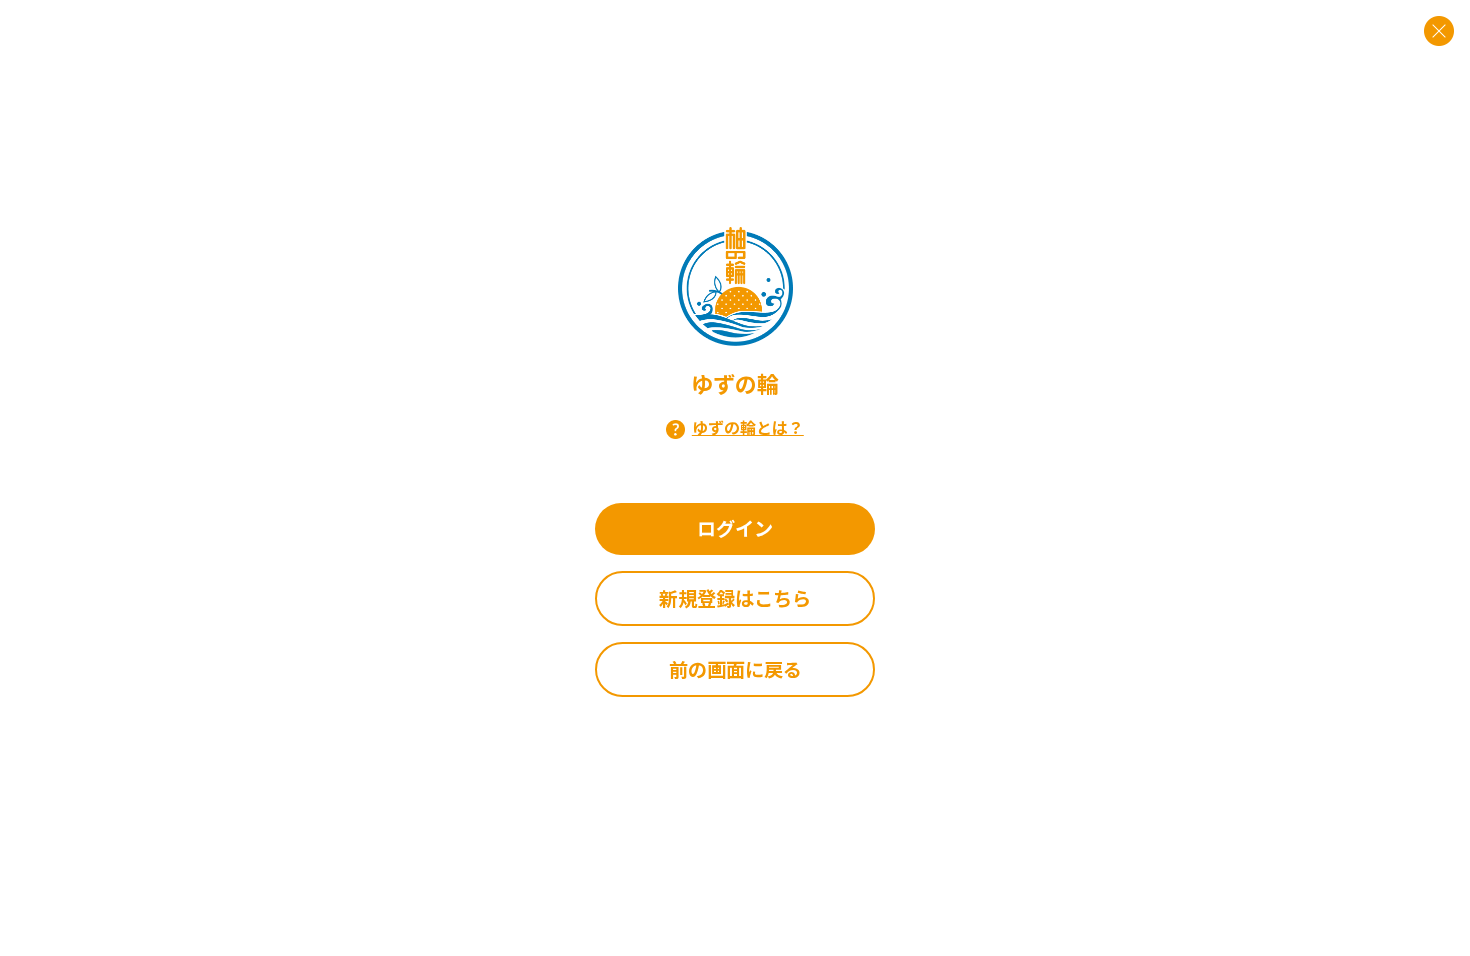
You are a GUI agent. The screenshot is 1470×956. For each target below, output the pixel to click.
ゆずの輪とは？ (748, 427)
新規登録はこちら (735, 598)
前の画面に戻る (735, 669)
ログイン (735, 528)
